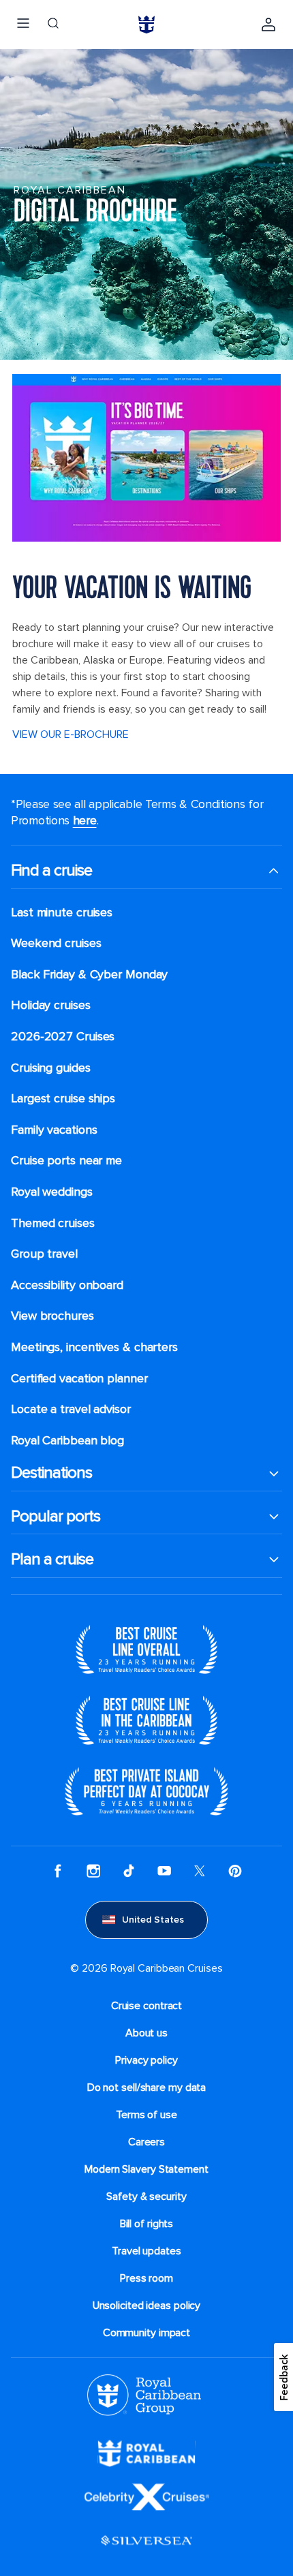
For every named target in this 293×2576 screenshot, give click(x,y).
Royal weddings (52, 1192)
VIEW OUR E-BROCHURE (71, 734)
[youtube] (164, 1870)
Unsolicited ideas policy (147, 2306)
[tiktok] (129, 1870)
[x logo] (200, 1870)
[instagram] (93, 1870)
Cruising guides (51, 1068)
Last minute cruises (62, 913)
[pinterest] (235, 1870)
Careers (146, 2142)
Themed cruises (53, 1223)
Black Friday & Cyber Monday (89, 975)
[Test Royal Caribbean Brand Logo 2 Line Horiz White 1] (146, 2453)
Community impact (146, 2333)
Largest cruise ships (63, 1099)
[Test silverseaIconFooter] (146, 2540)
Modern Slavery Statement (146, 2169)
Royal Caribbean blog (67, 1441)
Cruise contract (147, 2006)
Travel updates (146, 2251)
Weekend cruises (56, 943)
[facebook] (58, 1870)
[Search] (53, 25)
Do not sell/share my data (147, 2088)
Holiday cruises (51, 1005)
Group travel (44, 1254)
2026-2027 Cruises (63, 1037)
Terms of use (146, 2115)
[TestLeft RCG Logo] (144, 2394)
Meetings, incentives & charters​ (94, 1347)
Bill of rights (147, 2224)
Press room (146, 2278)
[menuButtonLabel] (23, 25)
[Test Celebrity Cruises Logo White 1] (147, 2496)
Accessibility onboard (67, 1285)
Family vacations (54, 1130)
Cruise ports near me (66, 1161)
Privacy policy (146, 2060)
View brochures (52, 1316)
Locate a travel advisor (71, 1409)
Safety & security (146, 2197)
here (85, 820)
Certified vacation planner (79, 1379)
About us (146, 2033)
